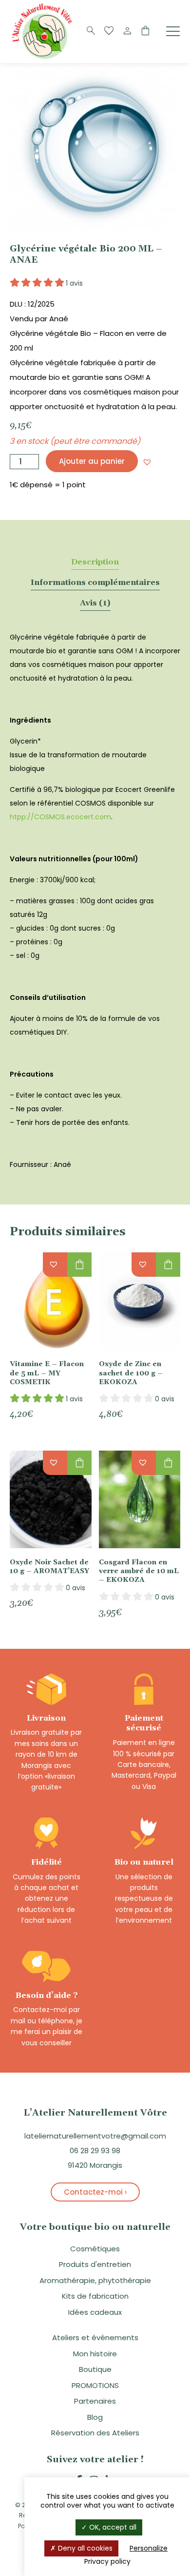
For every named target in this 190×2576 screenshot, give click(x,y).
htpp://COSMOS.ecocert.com (60, 817)
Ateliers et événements (95, 2337)
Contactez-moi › (95, 2192)
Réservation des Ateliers (95, 2433)
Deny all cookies (84, 2548)
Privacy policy (107, 2561)
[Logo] (44, 58)
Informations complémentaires (95, 582)
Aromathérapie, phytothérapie (95, 2280)
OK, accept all (112, 2527)
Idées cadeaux (95, 2312)
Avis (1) (95, 603)
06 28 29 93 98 (95, 2150)
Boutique (95, 2369)
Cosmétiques (95, 2249)
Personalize (149, 2548)
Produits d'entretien (95, 2264)
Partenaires (95, 2401)
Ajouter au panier (92, 461)
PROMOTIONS (95, 2385)
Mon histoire (95, 2354)
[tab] (95, 562)
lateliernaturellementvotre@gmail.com (95, 2136)
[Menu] (173, 31)
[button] (147, 462)
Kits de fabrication (95, 2296)
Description (95, 562)
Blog (95, 2417)
